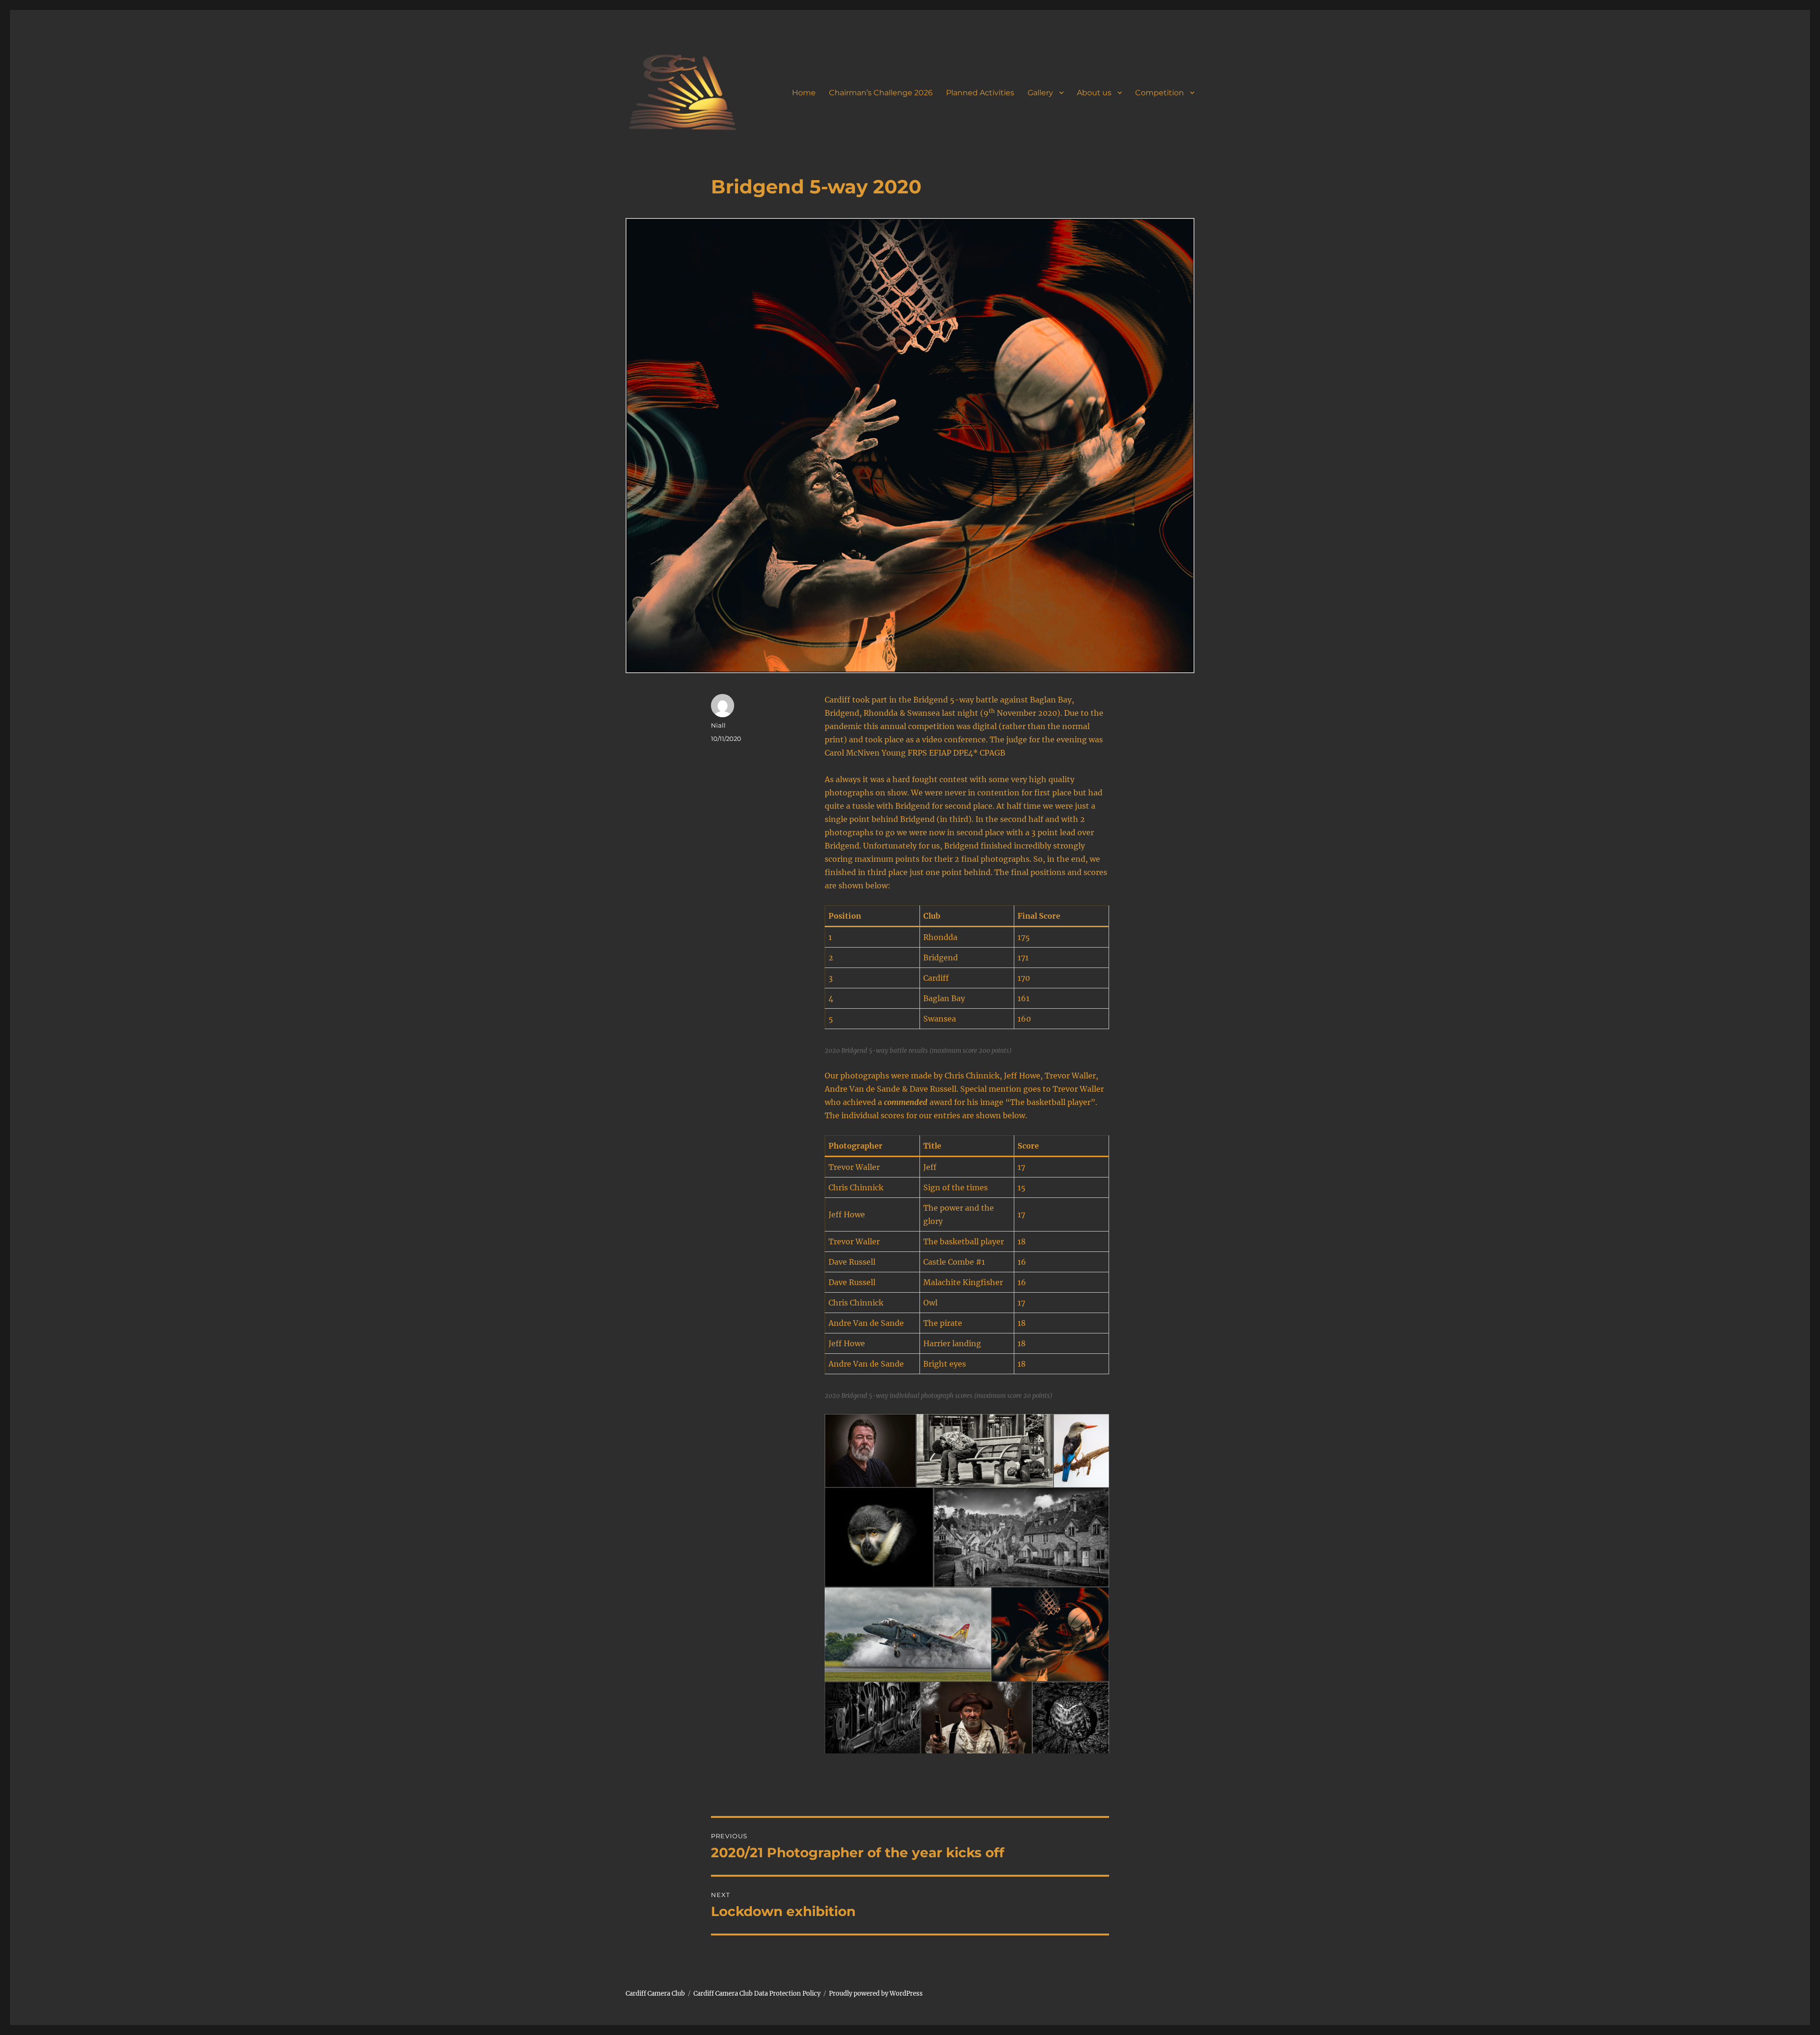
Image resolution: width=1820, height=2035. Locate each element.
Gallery (1040, 93)
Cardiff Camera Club (655, 1994)
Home (804, 93)
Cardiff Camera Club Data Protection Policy (757, 1994)
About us (1094, 93)
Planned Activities (980, 93)
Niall (718, 725)
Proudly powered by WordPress (876, 1994)
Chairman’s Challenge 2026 (881, 93)
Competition (1160, 93)
